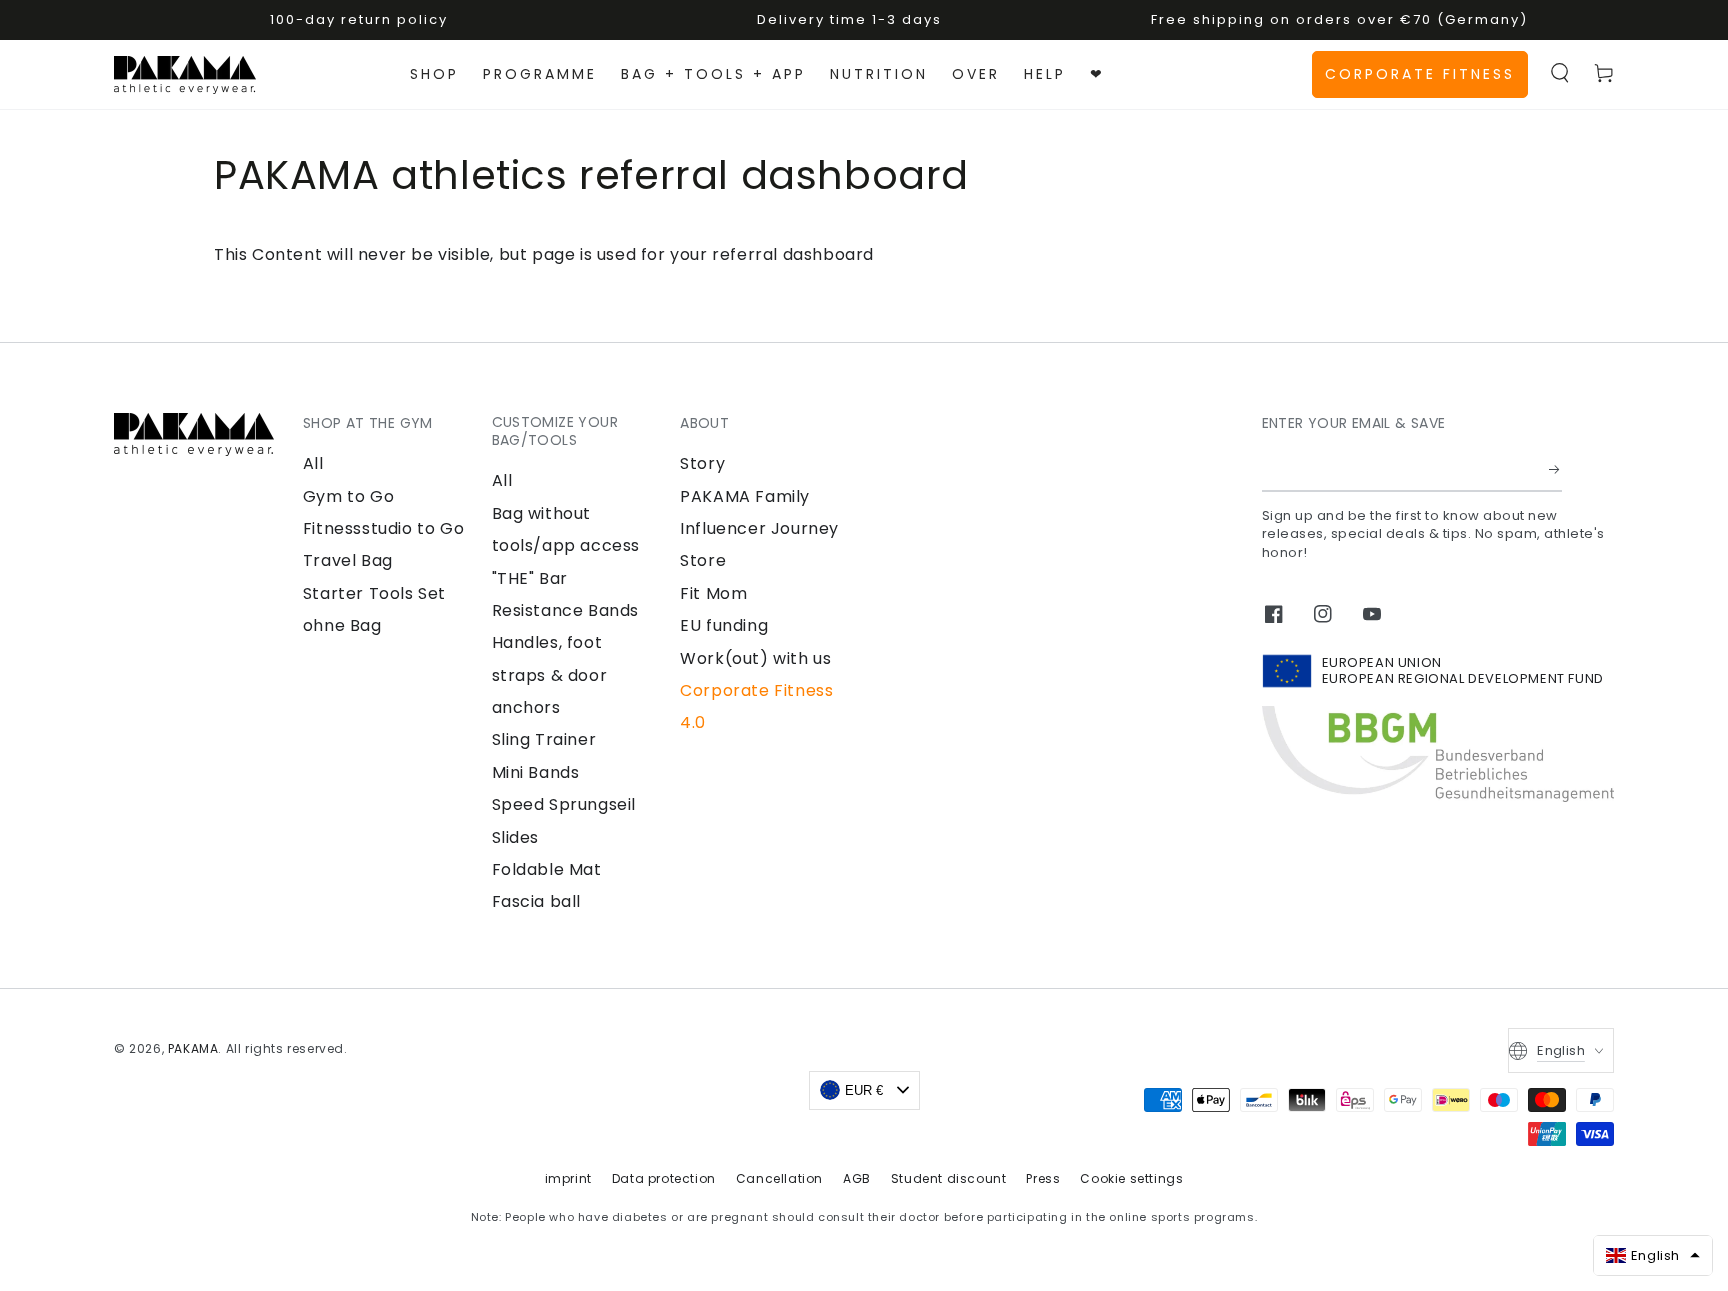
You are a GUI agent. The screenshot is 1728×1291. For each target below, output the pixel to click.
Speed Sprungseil (564, 804)
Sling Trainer (544, 739)
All (313, 463)
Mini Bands (536, 772)
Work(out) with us (755, 658)
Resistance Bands (566, 610)
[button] (1560, 73)
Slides (516, 837)
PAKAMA (193, 1048)
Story (702, 463)
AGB (857, 1178)
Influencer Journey (759, 528)
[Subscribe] (1555, 469)
